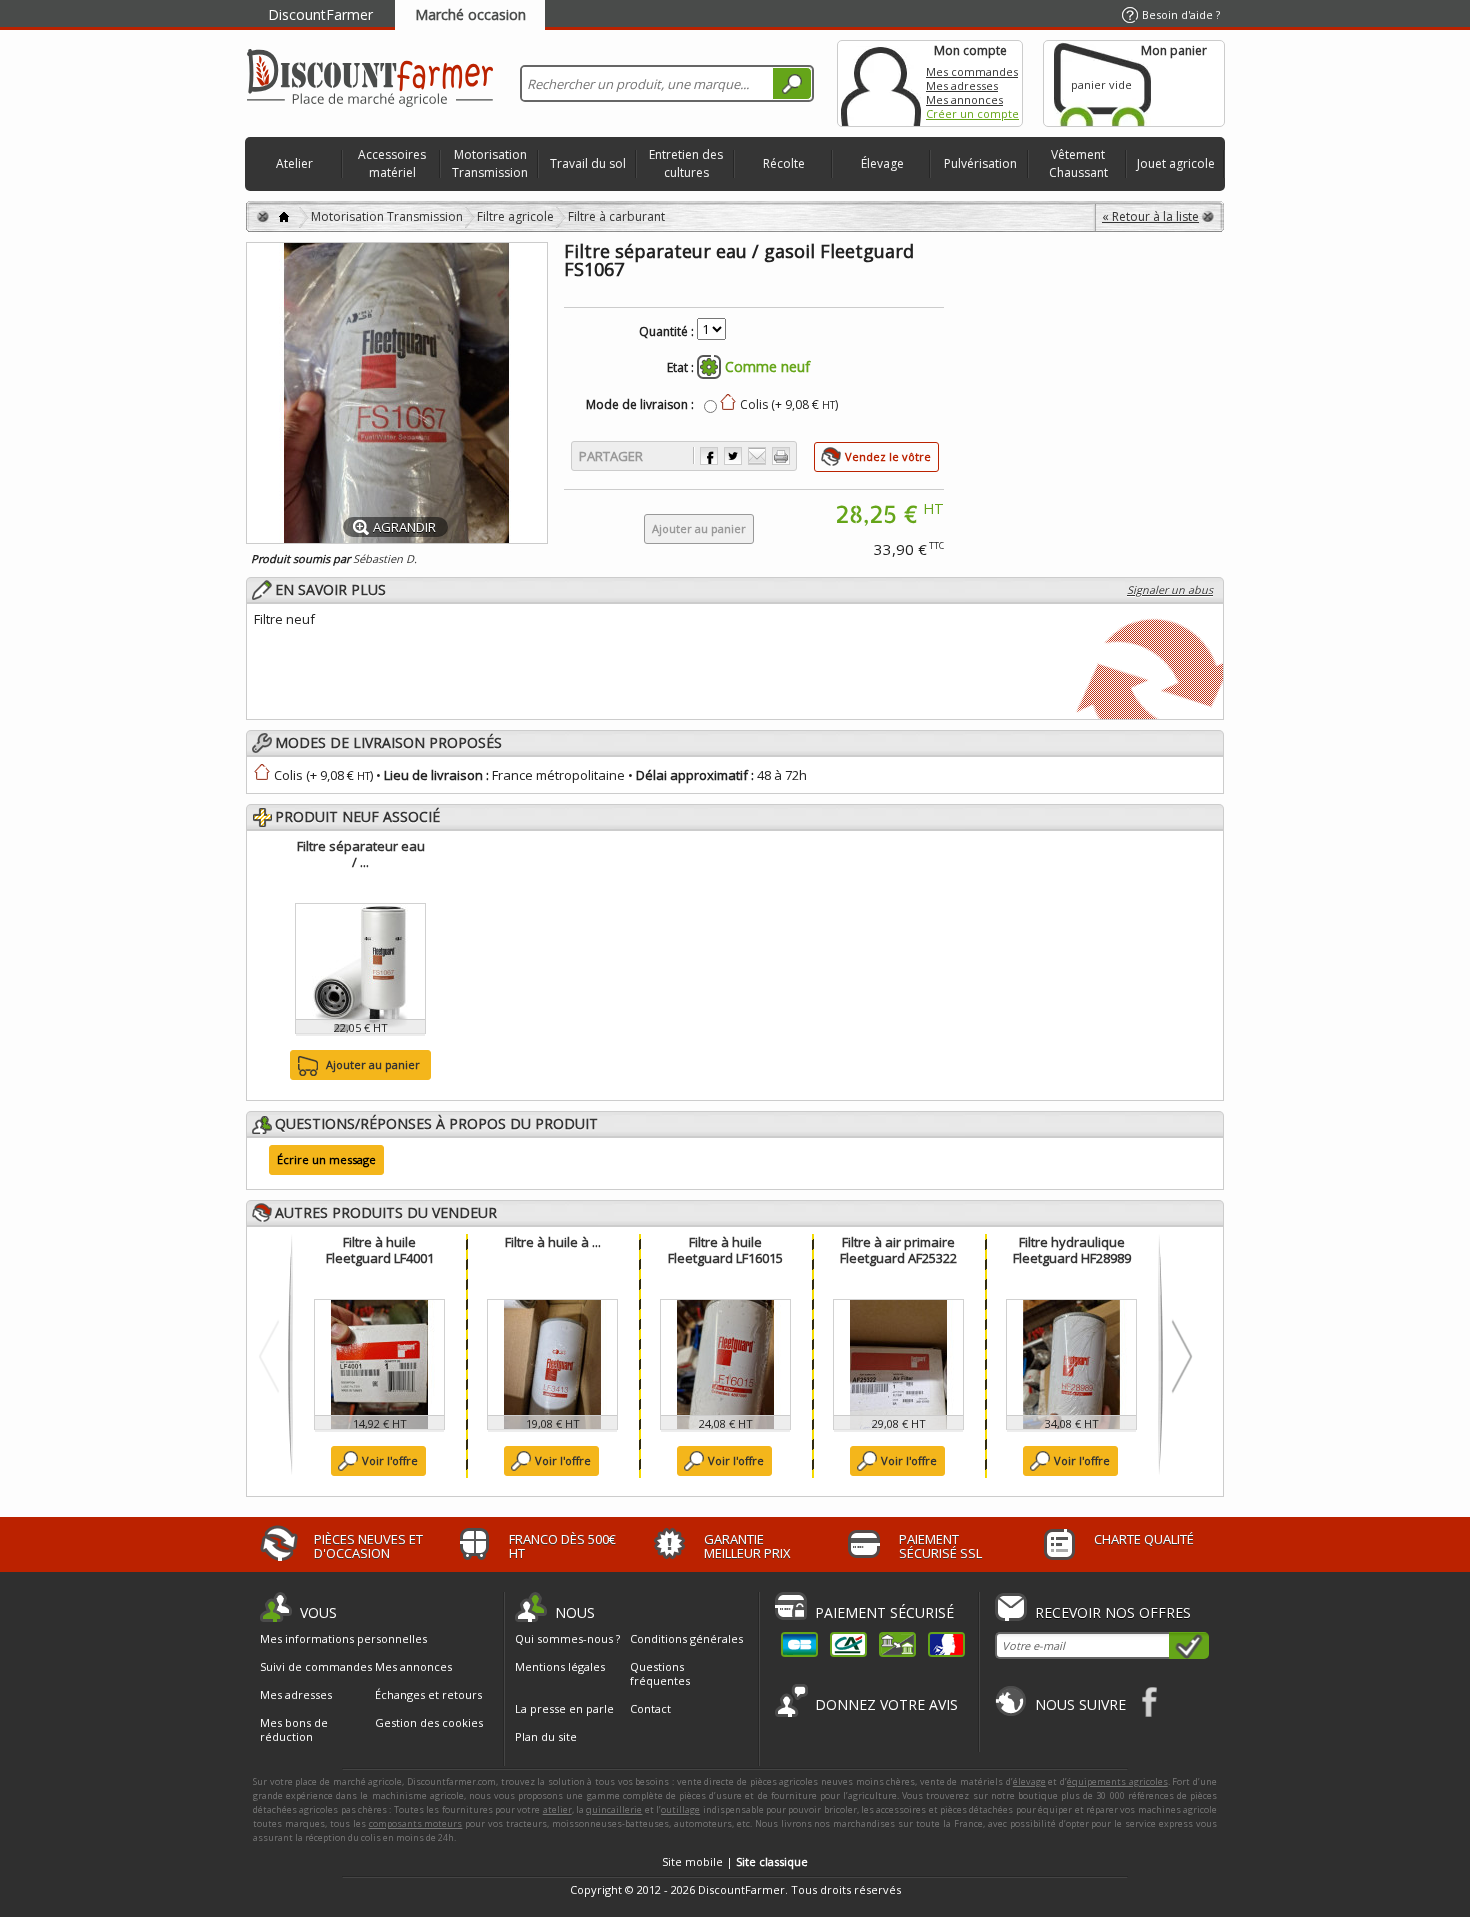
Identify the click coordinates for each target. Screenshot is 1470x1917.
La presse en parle (564, 1708)
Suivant (1177, 1355)
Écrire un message (326, 1159)
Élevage (882, 163)
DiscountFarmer (320, 14)
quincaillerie (614, 1809)
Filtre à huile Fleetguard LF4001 (380, 1250)
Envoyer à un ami (757, 456)
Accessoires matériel (392, 163)
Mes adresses (962, 85)
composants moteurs (416, 1823)
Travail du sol (588, 163)
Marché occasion (470, 14)
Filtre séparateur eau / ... (361, 854)
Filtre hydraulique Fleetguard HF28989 (1072, 1250)
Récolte (784, 163)
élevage (1029, 1781)
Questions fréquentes (660, 1673)
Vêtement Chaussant (1078, 163)
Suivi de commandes (316, 1667)
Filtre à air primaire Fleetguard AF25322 (898, 1250)
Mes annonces (964, 99)
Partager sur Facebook (709, 456)
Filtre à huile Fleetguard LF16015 (725, 1250)
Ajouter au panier (373, 1064)
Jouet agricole (1176, 163)
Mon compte (881, 83)
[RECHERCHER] (792, 83)
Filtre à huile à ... (553, 1242)
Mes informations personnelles (343, 1639)
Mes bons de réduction (294, 1730)
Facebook (1150, 1701)
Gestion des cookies (429, 1723)
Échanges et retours (428, 1695)
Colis (288, 775)
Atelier (294, 163)
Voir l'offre (390, 1460)
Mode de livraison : (640, 405)
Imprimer (781, 456)
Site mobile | (735, 1861)
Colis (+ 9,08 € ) (789, 404)
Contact (650, 1708)
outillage (680, 1809)
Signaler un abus (1170, 589)
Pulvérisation (980, 163)
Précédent (273, 1355)
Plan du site (546, 1736)
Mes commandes (972, 71)
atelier (557, 1809)
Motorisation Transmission (490, 163)
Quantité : (666, 332)
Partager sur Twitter (733, 456)
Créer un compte (972, 113)
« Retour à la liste (1150, 216)
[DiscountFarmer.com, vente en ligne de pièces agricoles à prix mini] (370, 79)
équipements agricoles (1117, 1781)
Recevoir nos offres (1113, 1612)
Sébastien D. (385, 558)
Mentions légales (560, 1666)
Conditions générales (686, 1638)
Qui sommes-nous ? (567, 1638)
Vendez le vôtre (888, 456)
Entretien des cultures (686, 163)
